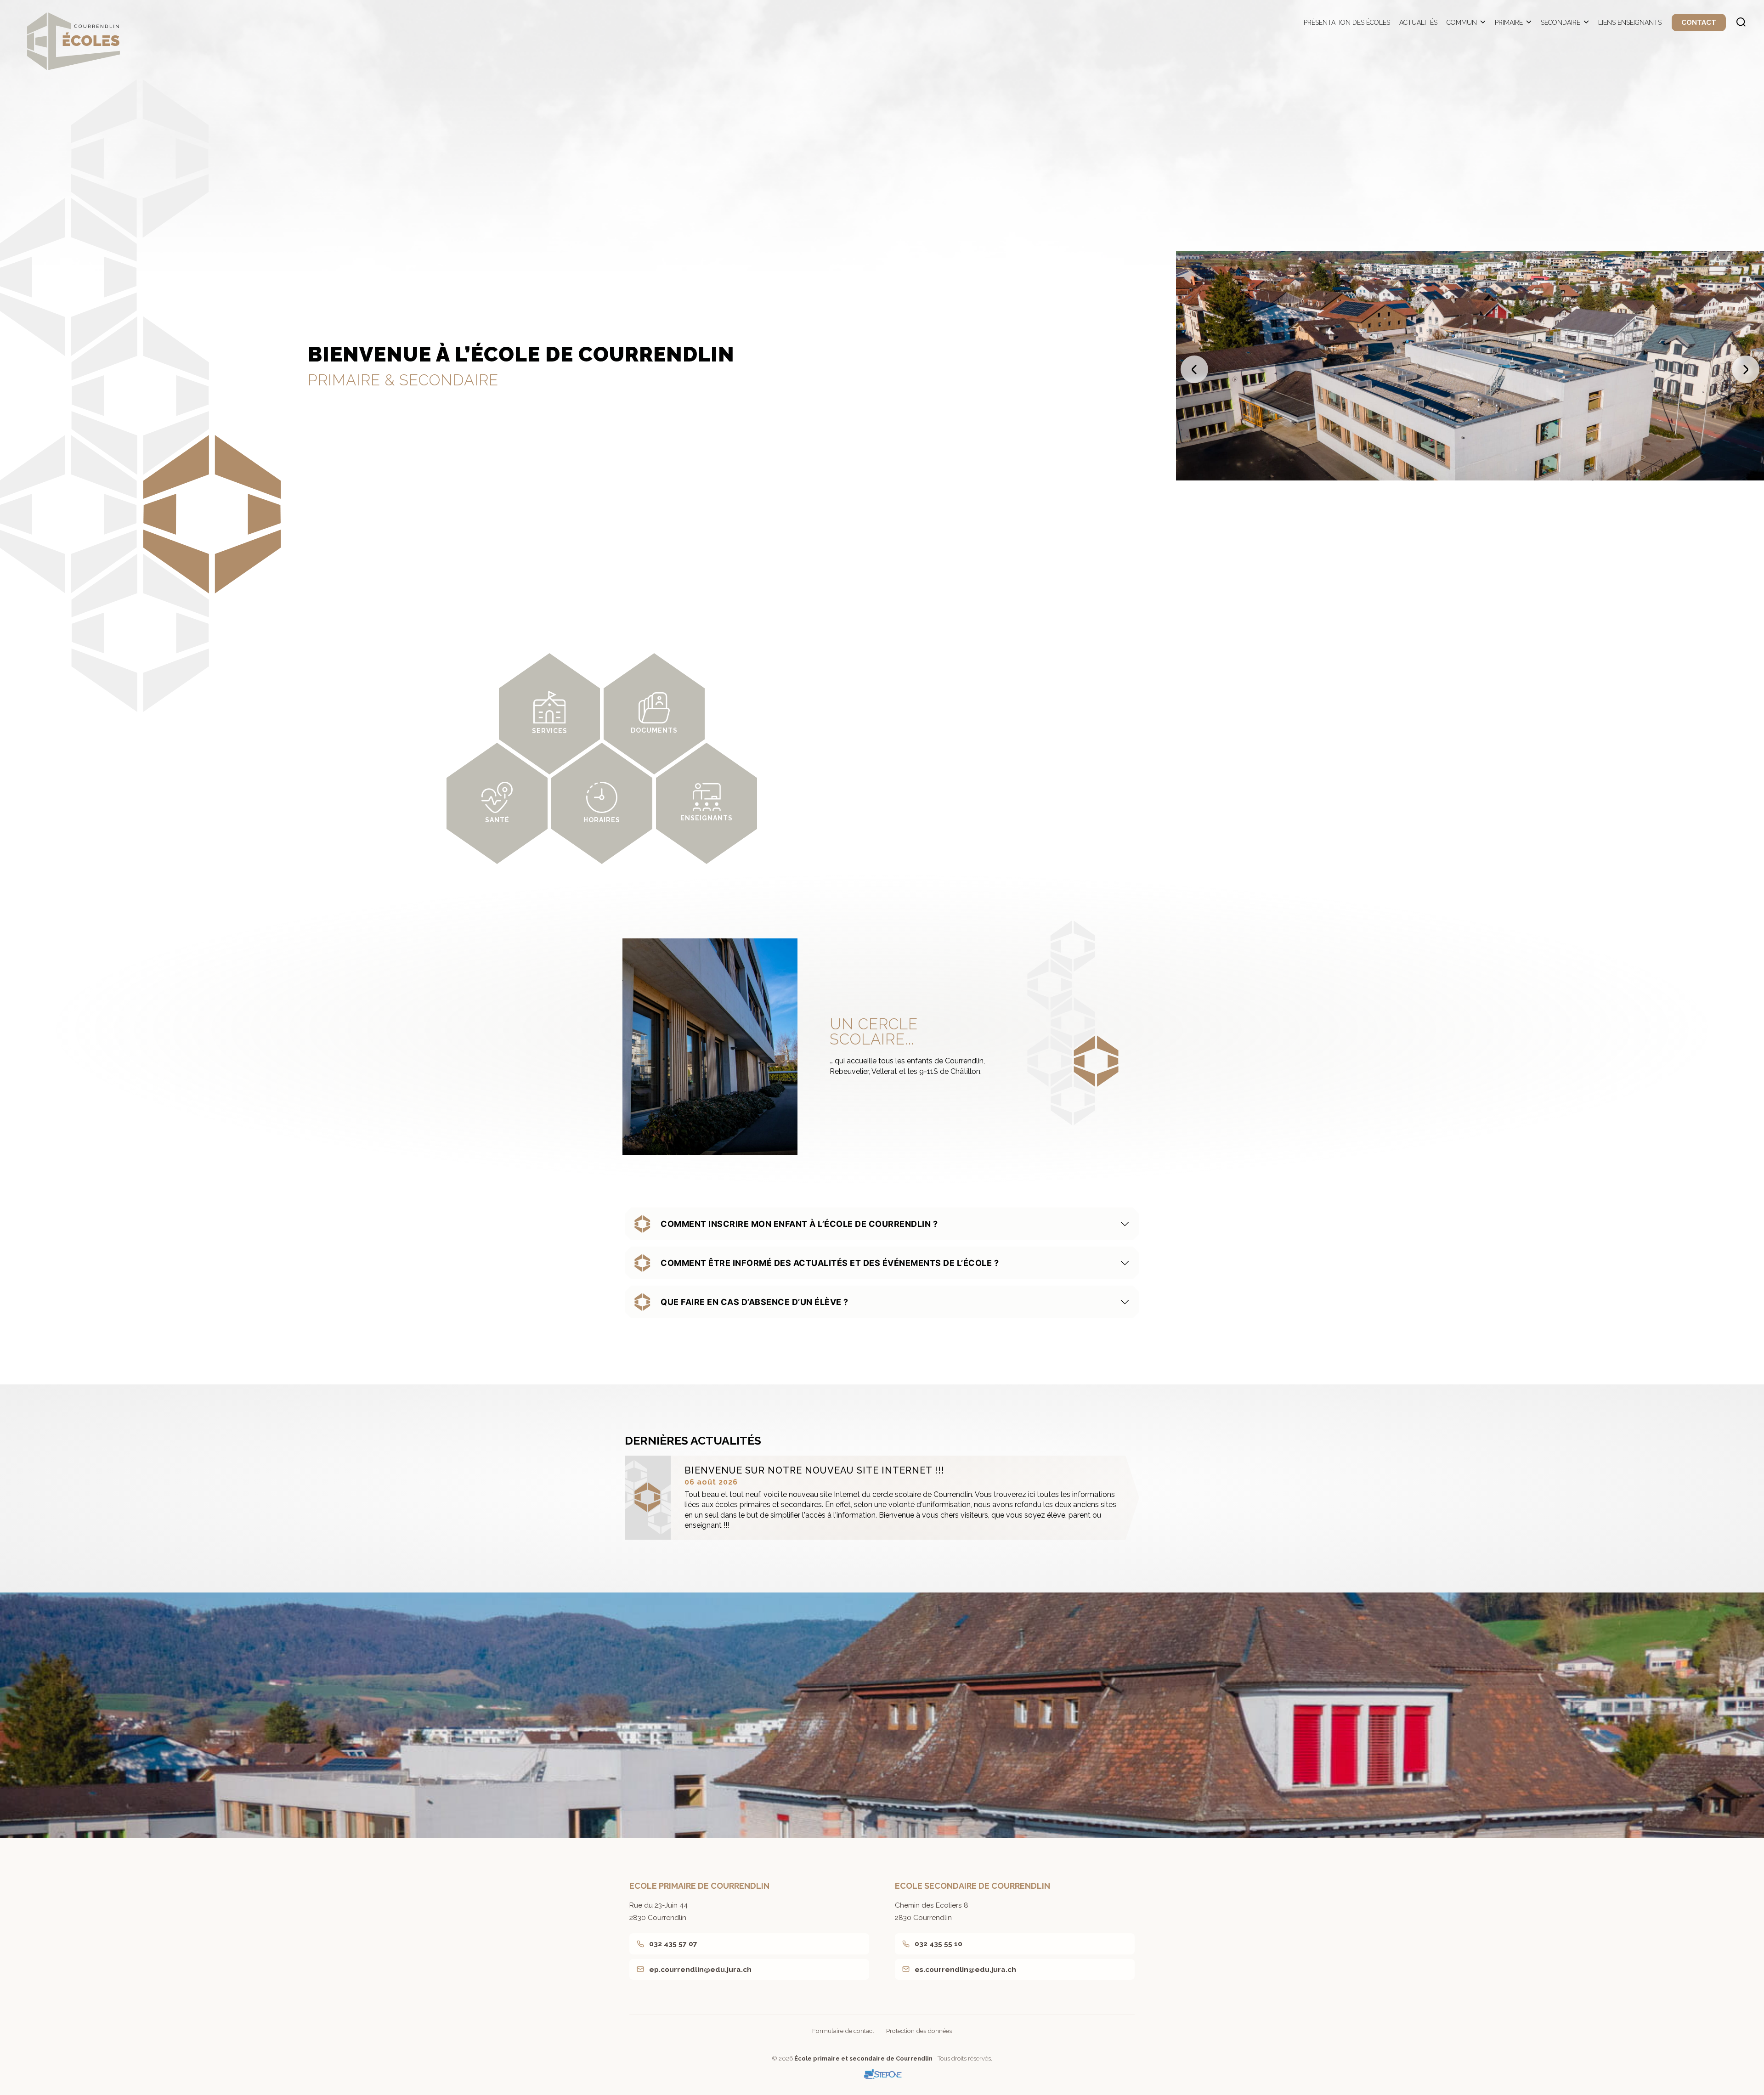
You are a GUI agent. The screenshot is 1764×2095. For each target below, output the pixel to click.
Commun (1462, 23)
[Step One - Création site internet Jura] (882, 2074)
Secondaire (1560, 23)
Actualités (1418, 23)
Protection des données (919, 2031)
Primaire (1509, 23)
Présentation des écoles (1347, 23)
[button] (1194, 369)
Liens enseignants (1630, 23)
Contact (1699, 23)
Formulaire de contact (843, 2031)
